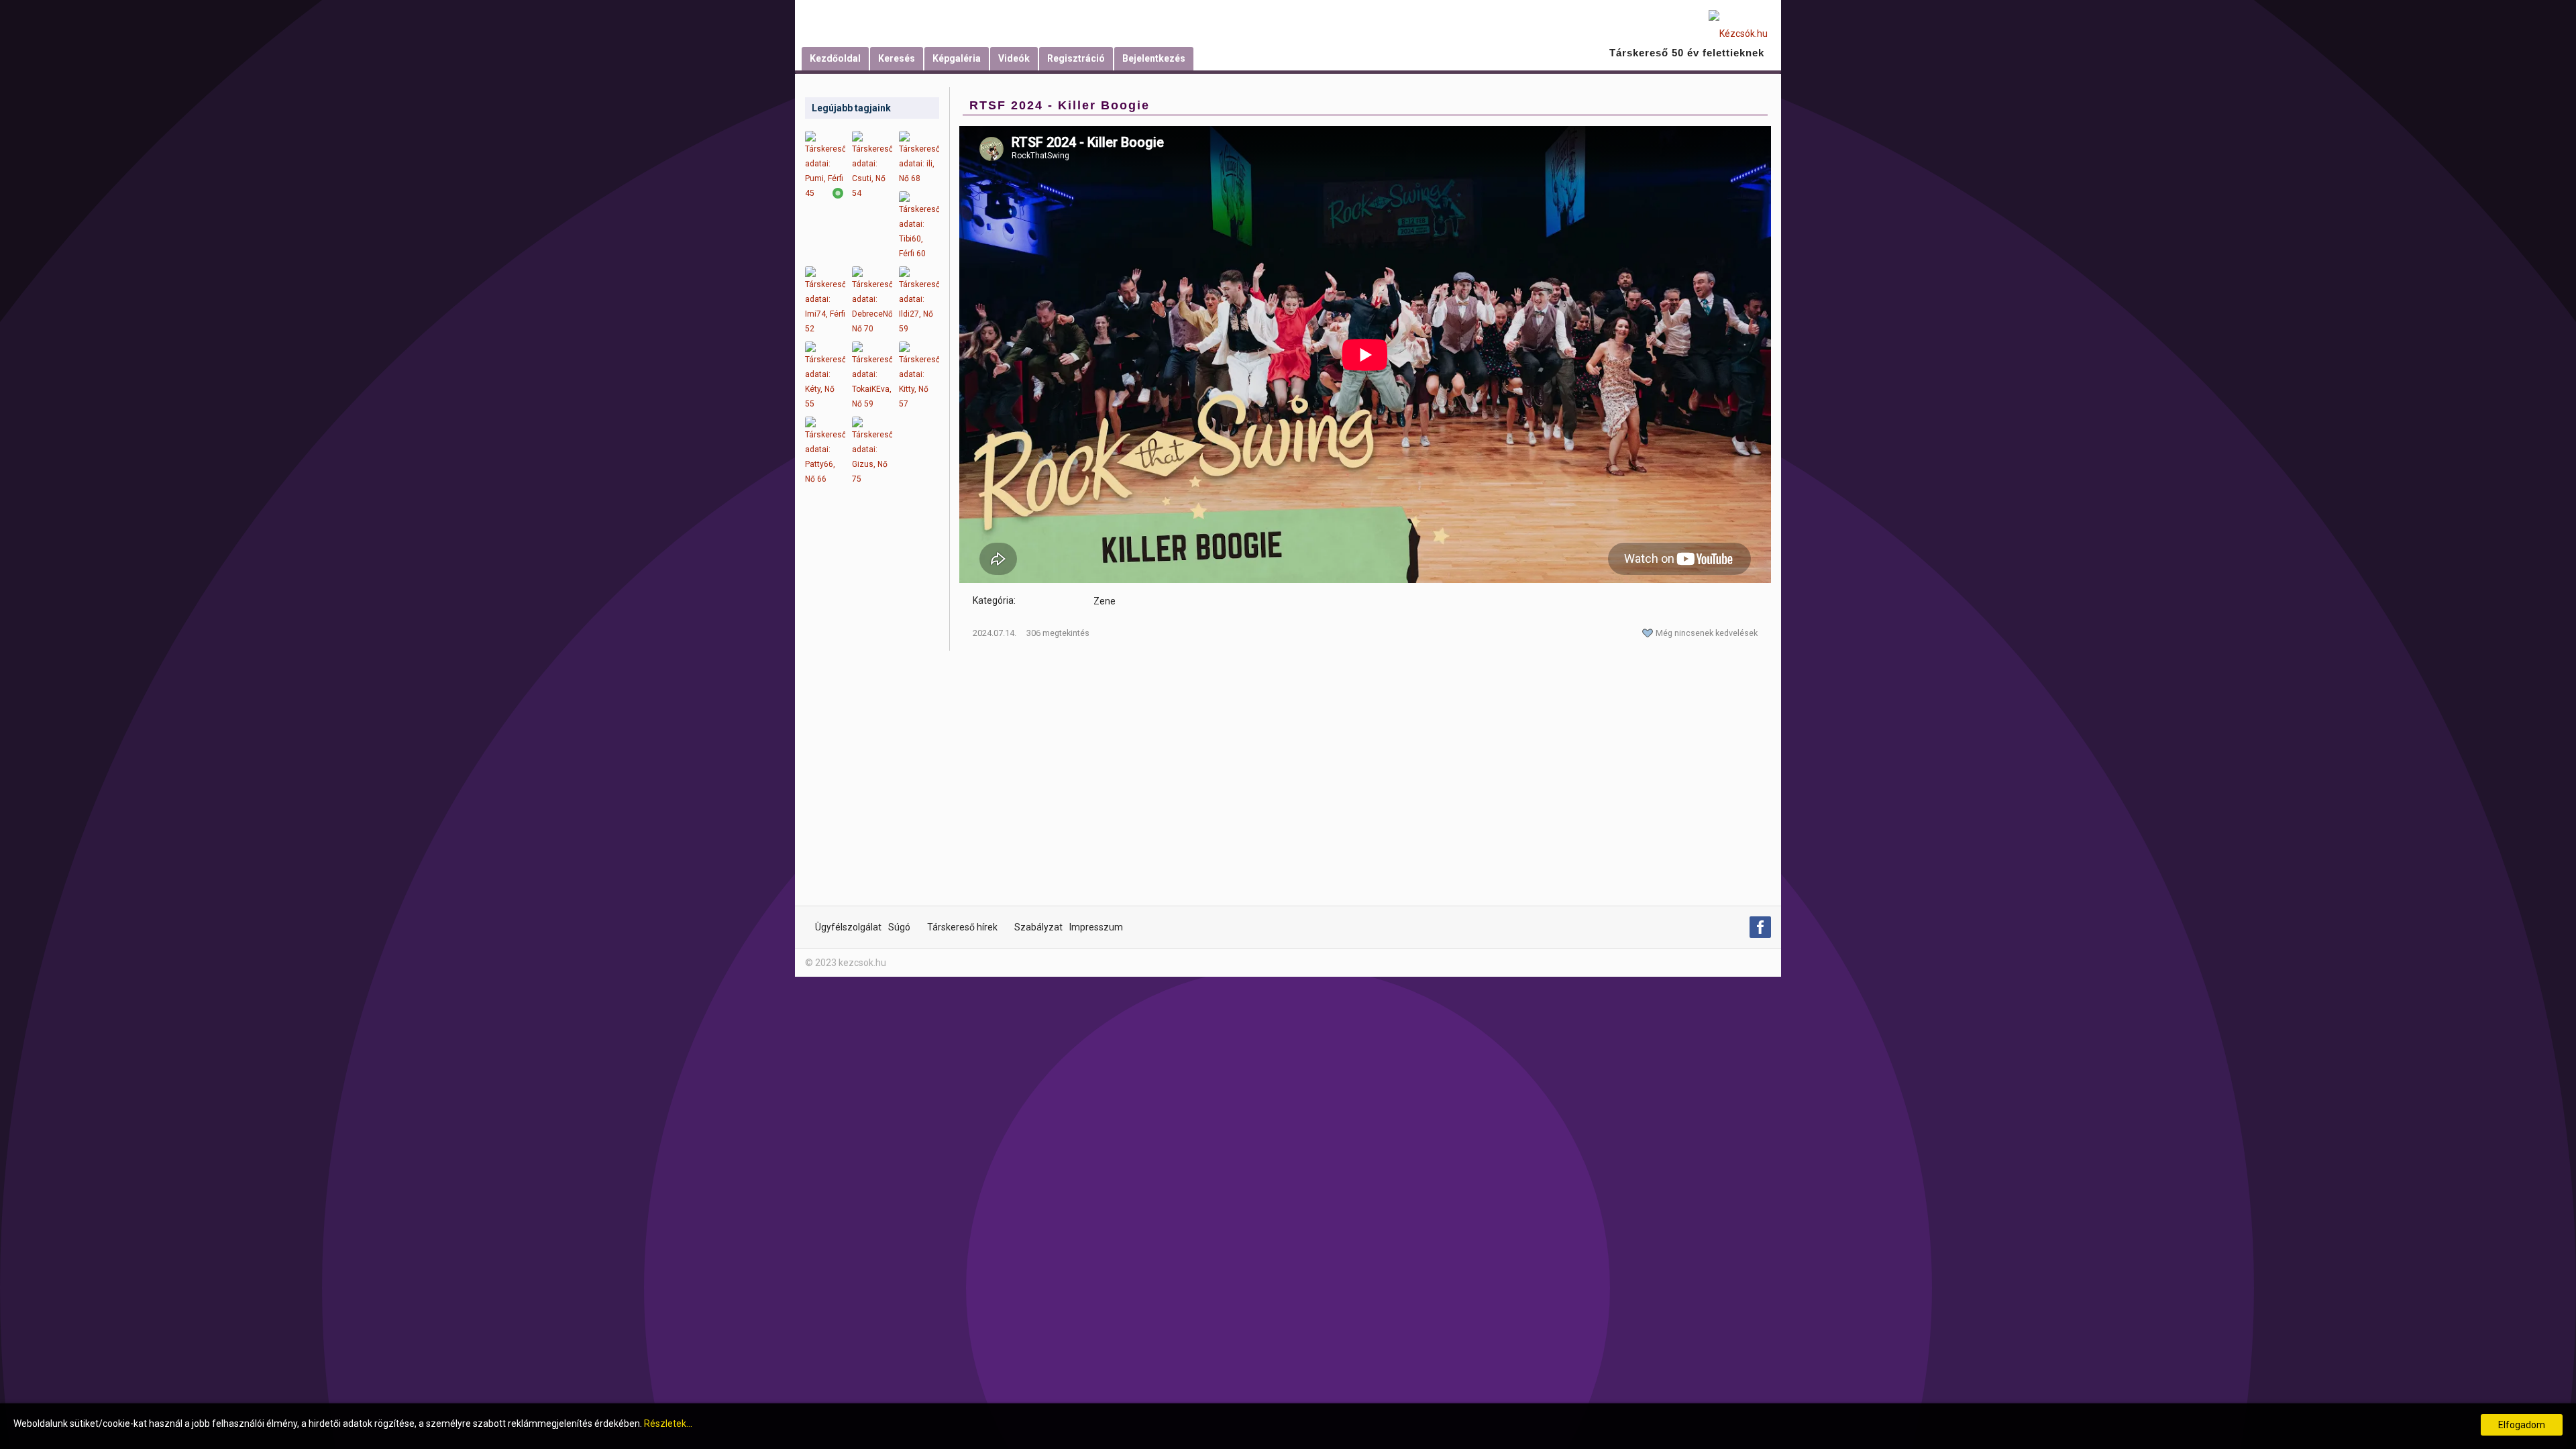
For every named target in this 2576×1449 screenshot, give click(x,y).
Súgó (899, 927)
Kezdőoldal (835, 58)
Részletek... (668, 1424)
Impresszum (1096, 927)
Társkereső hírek (962, 927)
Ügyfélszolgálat (848, 927)
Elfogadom (2522, 1425)
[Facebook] (1760, 927)
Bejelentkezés (1154, 58)
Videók (1014, 58)
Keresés (897, 58)
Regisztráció (1076, 58)
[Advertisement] (872, 704)
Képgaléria (957, 58)
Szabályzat (1038, 927)
